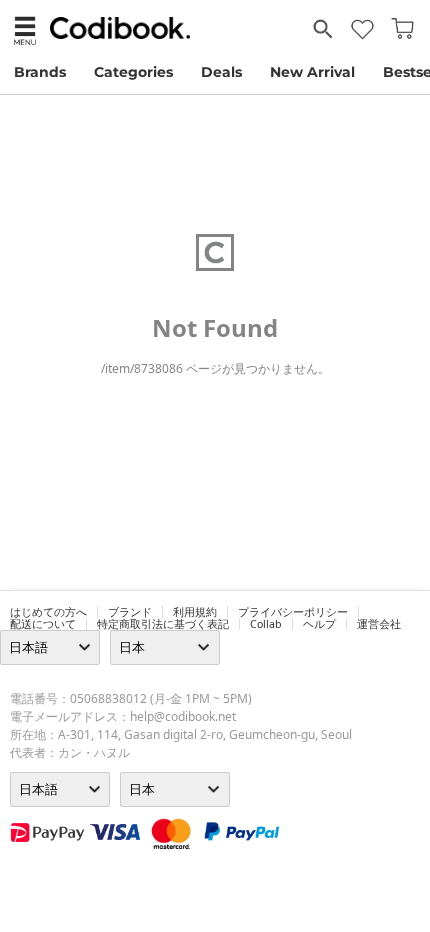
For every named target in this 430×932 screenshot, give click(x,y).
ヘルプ (319, 624)
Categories (133, 72)
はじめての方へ (48, 612)
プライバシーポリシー (293, 612)
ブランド (130, 612)
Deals (221, 72)
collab (266, 624)
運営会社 (379, 624)
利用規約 (195, 612)
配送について (43, 624)
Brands (40, 72)
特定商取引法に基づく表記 (163, 624)
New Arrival (312, 72)
